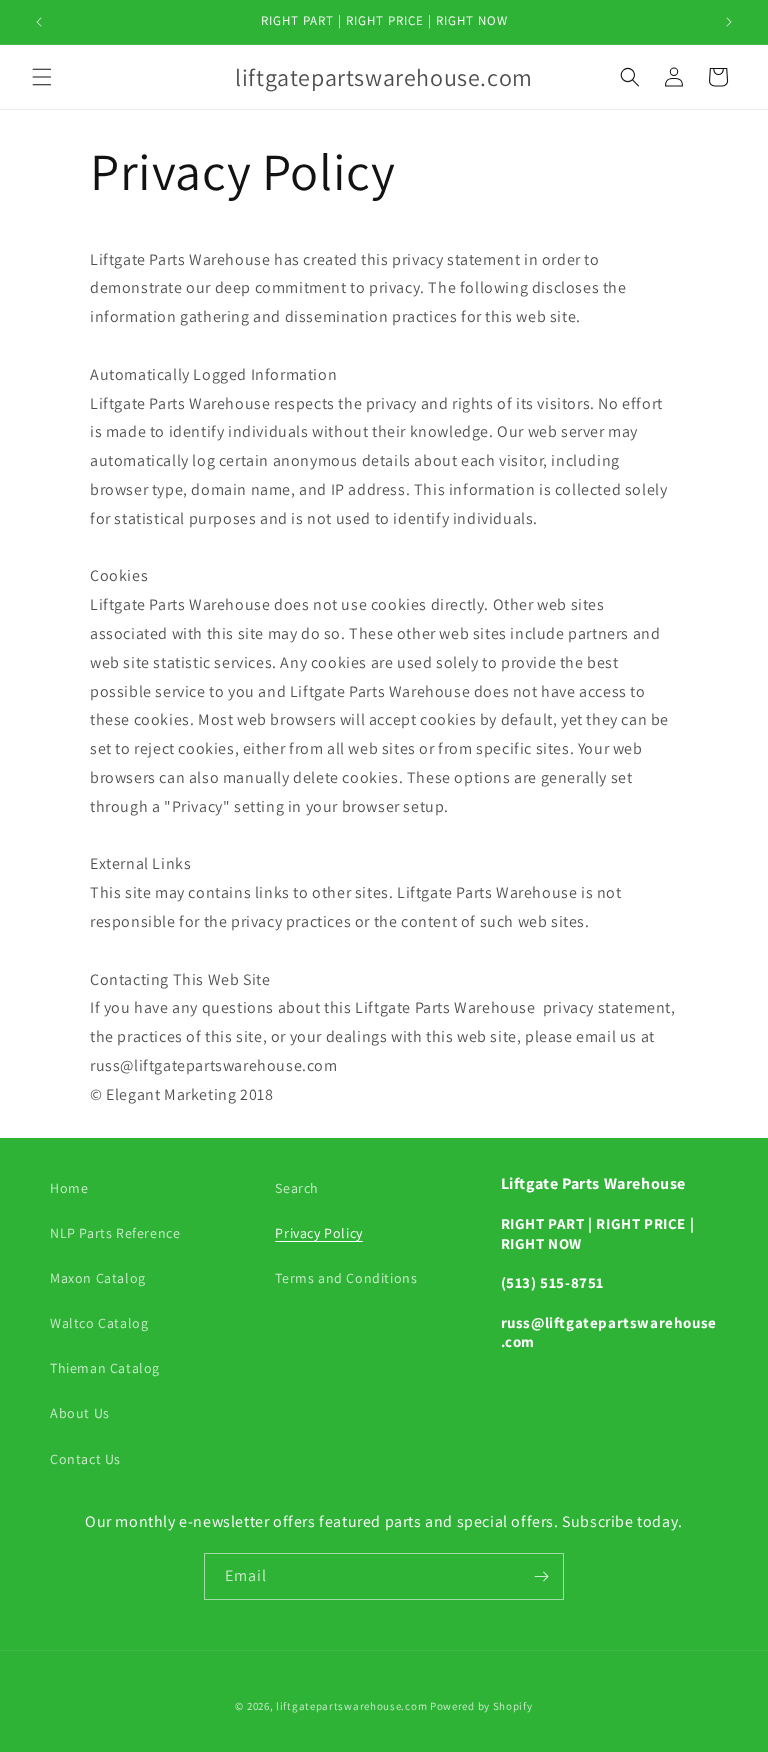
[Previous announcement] (39, 22)
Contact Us (85, 1459)
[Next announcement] (729, 22)
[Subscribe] (541, 1576)
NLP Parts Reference (115, 1233)
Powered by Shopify (481, 1706)
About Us (80, 1413)
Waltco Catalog (99, 1323)
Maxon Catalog (98, 1278)
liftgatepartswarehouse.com (351, 1706)
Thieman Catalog (105, 1368)
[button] (42, 77)
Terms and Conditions (346, 1278)
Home (69, 1188)
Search (297, 1188)
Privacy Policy (318, 1233)
